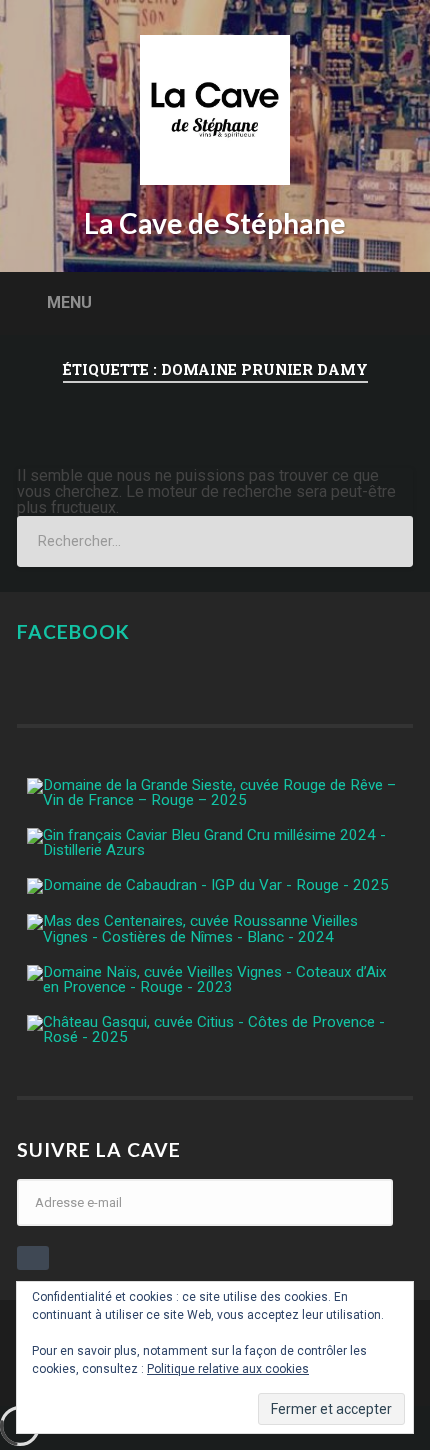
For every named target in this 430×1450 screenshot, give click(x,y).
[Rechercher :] (215, 541)
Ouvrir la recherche (393, 301)
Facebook (73, 631)
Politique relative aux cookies (228, 1369)
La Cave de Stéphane (215, 223)
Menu (69, 302)
